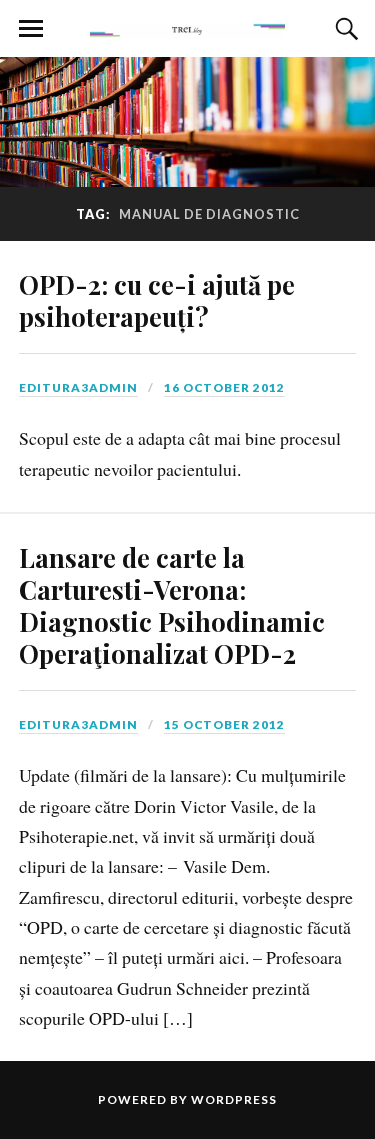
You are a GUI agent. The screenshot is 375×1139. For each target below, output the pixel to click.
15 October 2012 (224, 724)
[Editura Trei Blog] (188, 27)
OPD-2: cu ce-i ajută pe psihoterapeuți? (157, 300)
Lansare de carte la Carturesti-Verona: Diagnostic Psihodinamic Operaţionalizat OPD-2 (172, 605)
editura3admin (78, 387)
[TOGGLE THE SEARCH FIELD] (344, 29)
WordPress (234, 1099)
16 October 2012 (224, 387)
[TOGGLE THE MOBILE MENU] (31, 29)
